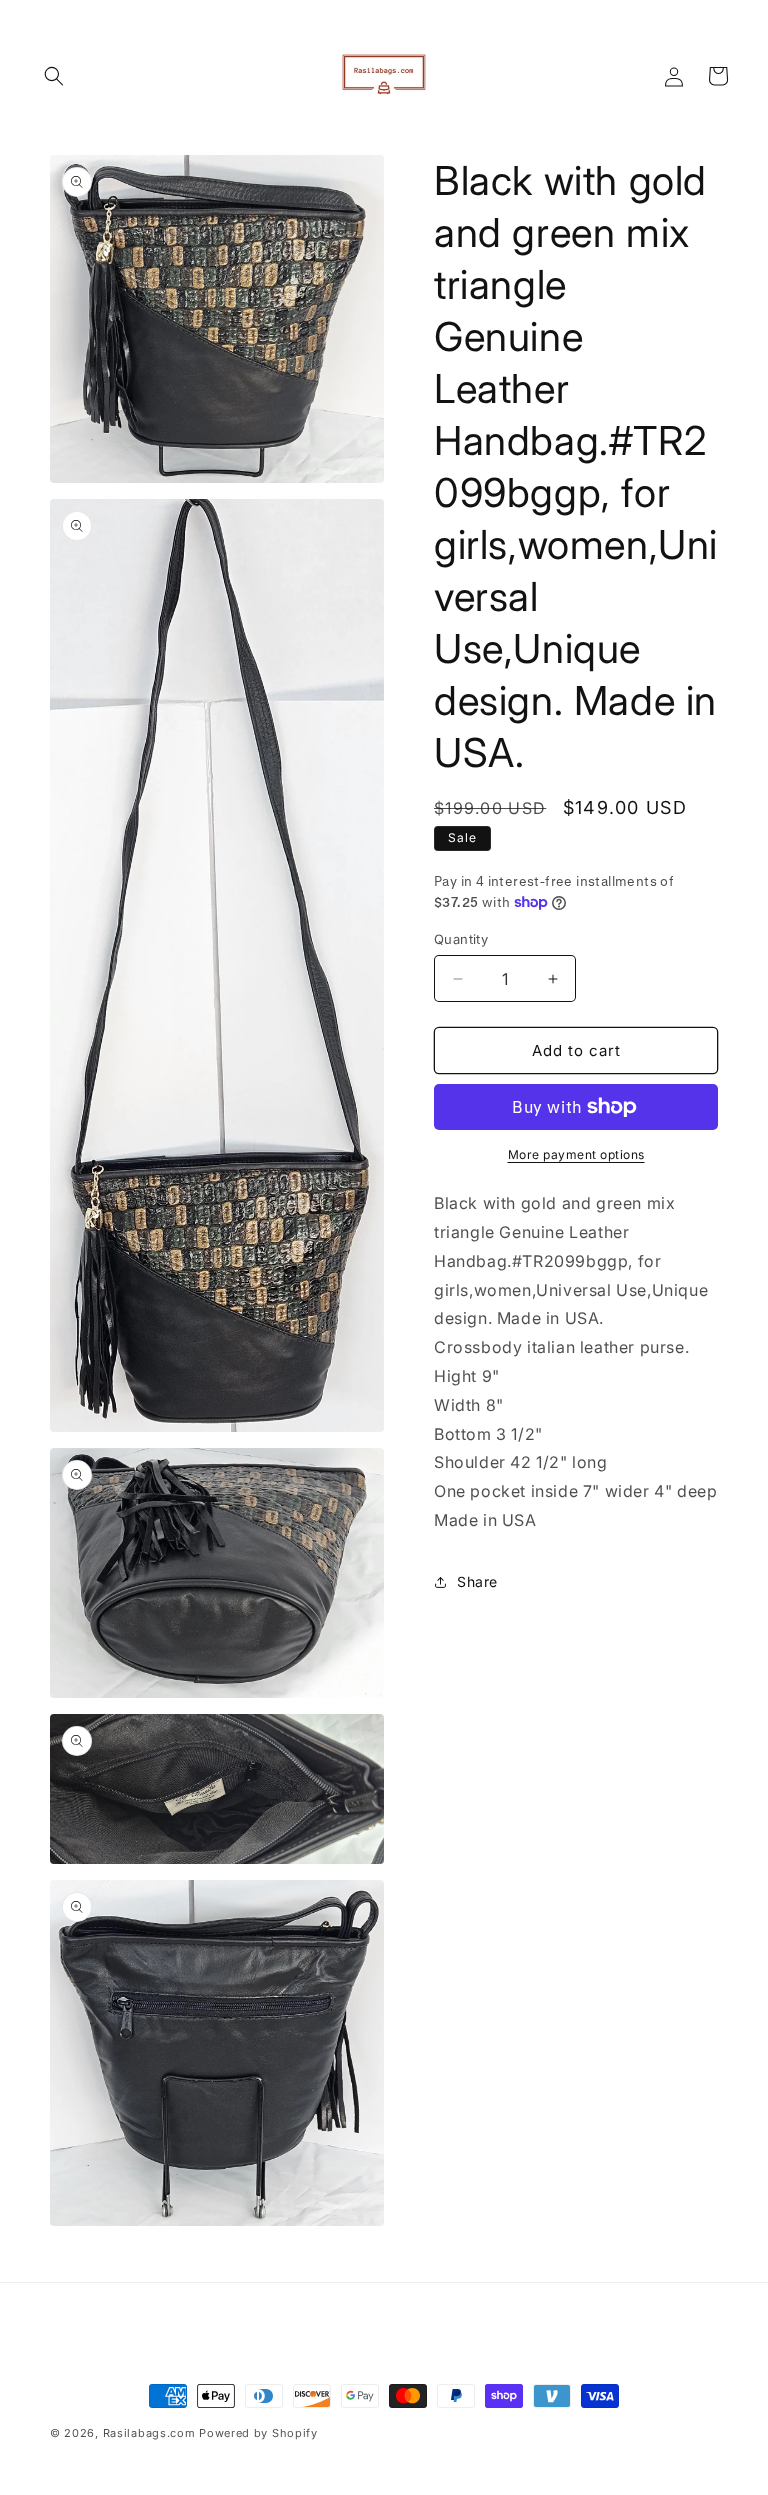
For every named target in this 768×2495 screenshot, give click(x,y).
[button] (54, 76)
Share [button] (477, 1581)
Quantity (461, 939)
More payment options (576, 1154)
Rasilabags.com (149, 2433)
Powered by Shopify (258, 2433)
